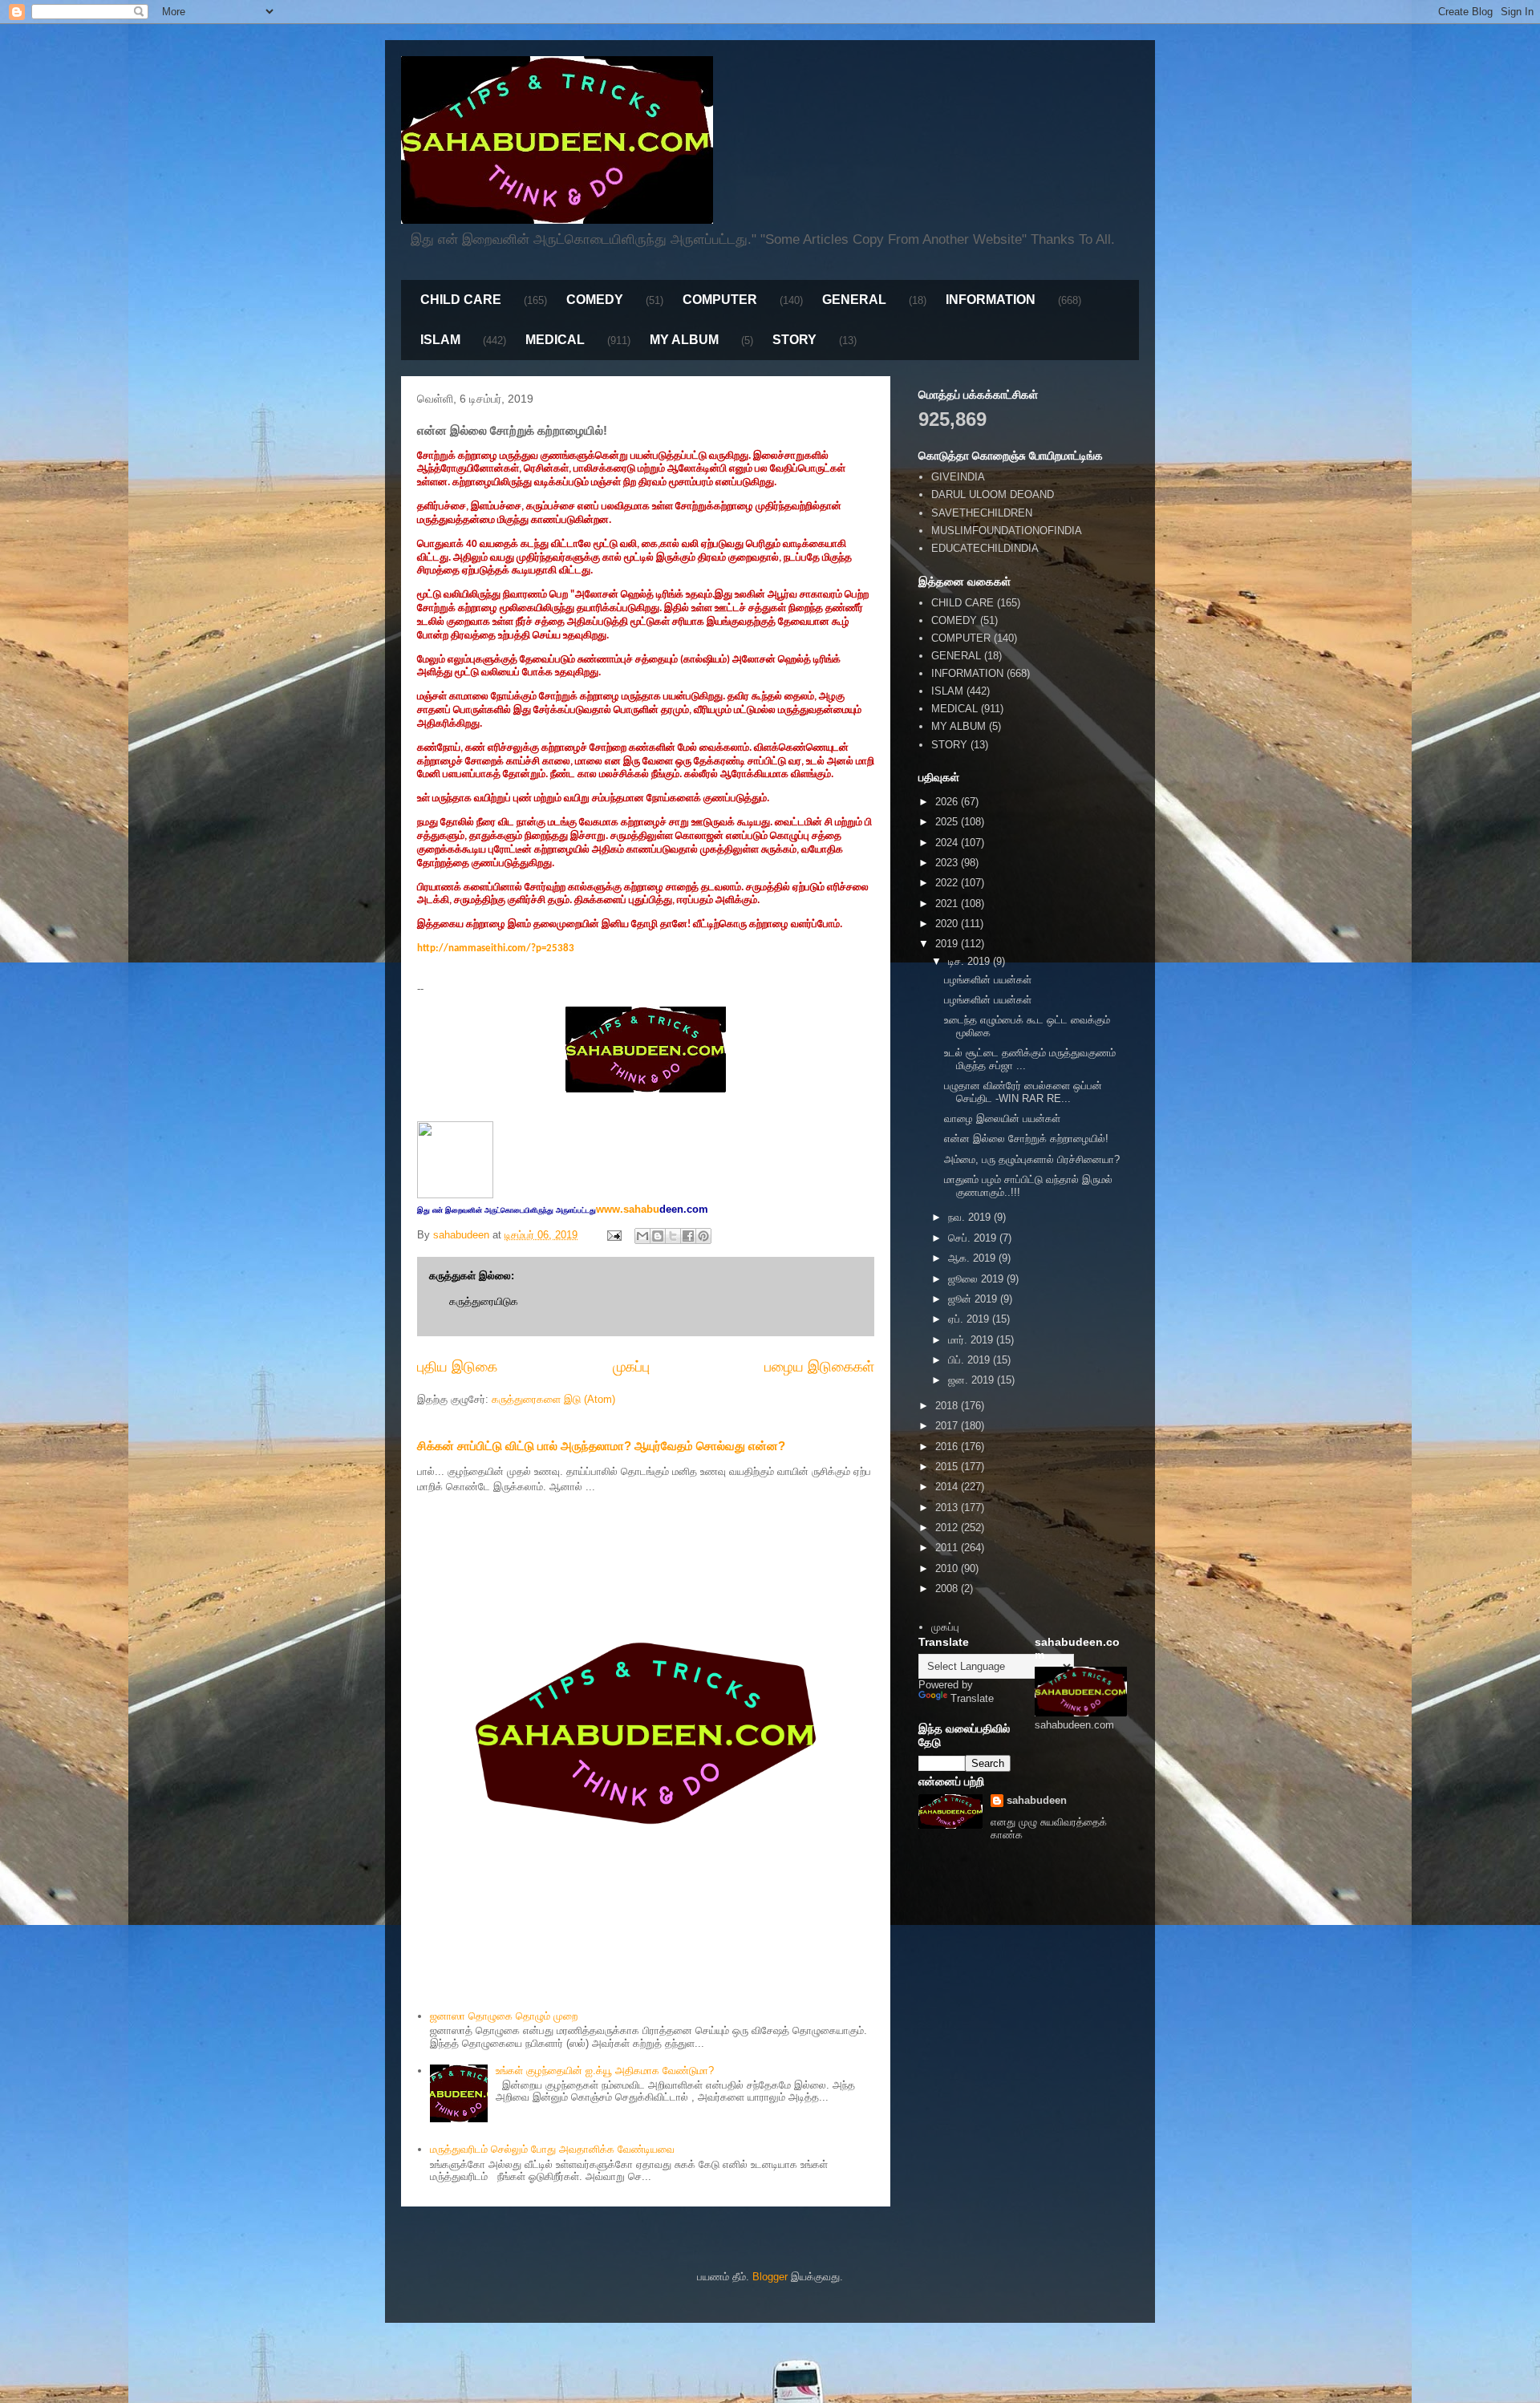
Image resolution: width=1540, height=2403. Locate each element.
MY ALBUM (684, 340)
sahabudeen (1037, 1800)
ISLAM (440, 340)
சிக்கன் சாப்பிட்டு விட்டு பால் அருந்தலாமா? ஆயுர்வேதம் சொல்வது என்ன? (601, 1446)
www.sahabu (652, 1209)
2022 (948, 883)
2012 (948, 1528)
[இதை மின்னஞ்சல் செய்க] (642, 1236)
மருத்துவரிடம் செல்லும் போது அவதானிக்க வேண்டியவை (552, 2149)
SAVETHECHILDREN (982, 513)
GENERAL (854, 300)
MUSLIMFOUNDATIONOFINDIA (1007, 531)
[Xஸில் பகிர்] (673, 1236)
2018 (948, 1406)
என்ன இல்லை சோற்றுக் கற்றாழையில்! (1026, 1139)
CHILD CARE (461, 300)
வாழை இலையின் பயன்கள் (1002, 1118)
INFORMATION (991, 300)
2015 (948, 1467)
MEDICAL (555, 340)
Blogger (770, 2277)
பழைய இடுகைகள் (819, 1367)
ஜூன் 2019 (974, 1299)
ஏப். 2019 (970, 1319)
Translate (972, 1698)
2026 (948, 802)
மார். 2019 (972, 1340)
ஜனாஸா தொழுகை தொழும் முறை (504, 2016)
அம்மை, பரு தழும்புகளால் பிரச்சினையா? (1032, 1159)
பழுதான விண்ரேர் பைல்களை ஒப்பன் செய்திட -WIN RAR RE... (1023, 1092)
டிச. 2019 (971, 961)
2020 (948, 924)
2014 (948, 1487)
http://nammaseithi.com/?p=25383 (496, 948)
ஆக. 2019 (973, 1258)
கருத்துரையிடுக (484, 1301)
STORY (794, 340)
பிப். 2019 (971, 1360)
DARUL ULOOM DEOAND (993, 494)
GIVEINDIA (958, 477)
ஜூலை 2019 (977, 1279)
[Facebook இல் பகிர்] (688, 1236)
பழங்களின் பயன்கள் (988, 980)
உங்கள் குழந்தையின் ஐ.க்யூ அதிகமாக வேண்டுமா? (605, 2071)
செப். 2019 (974, 1238)
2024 (948, 843)
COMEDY (595, 300)
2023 (948, 863)
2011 (948, 1548)
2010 (948, 1568)
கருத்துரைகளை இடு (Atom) (553, 1399)
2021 (948, 904)
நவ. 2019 (971, 1217)
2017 (948, 1426)
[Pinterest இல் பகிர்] (703, 1236)
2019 (948, 944)
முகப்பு (631, 1367)
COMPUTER (720, 300)
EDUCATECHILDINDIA (985, 548)
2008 (948, 1588)
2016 (948, 1447)
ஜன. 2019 (973, 1380)
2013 (948, 1507)
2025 (948, 822)
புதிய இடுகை (457, 1367)
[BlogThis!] (658, 1236)
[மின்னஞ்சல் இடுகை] (613, 1235)
